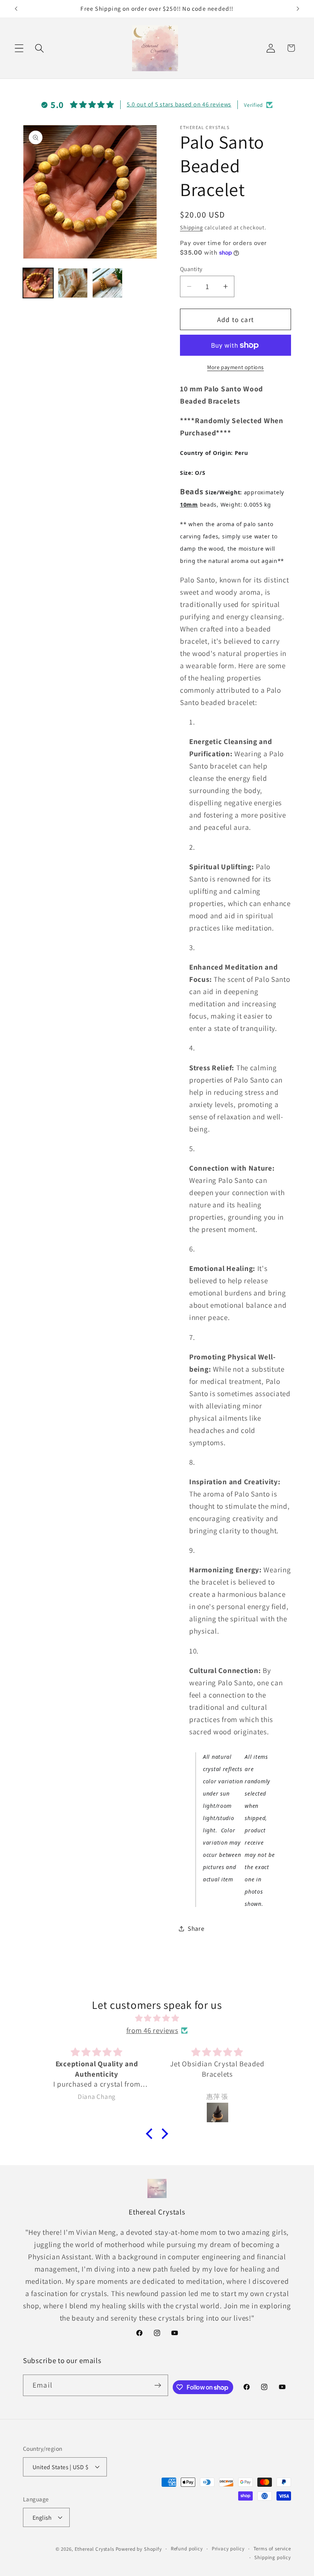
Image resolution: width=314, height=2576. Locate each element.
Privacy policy (228, 2549)
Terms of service (272, 2549)
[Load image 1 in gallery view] (38, 283)
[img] (157, 2018)
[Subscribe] (158, 2385)
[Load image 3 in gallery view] (107, 283)
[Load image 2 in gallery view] (73, 283)
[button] (19, 48)
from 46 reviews (152, 2030)
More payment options (235, 367)
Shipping (191, 227)
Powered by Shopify (139, 2549)
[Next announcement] (298, 9)
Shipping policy (273, 2557)
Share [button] (196, 1928)
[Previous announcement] (16, 9)
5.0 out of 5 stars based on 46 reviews (179, 104)
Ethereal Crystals (94, 2549)
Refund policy (187, 2549)
